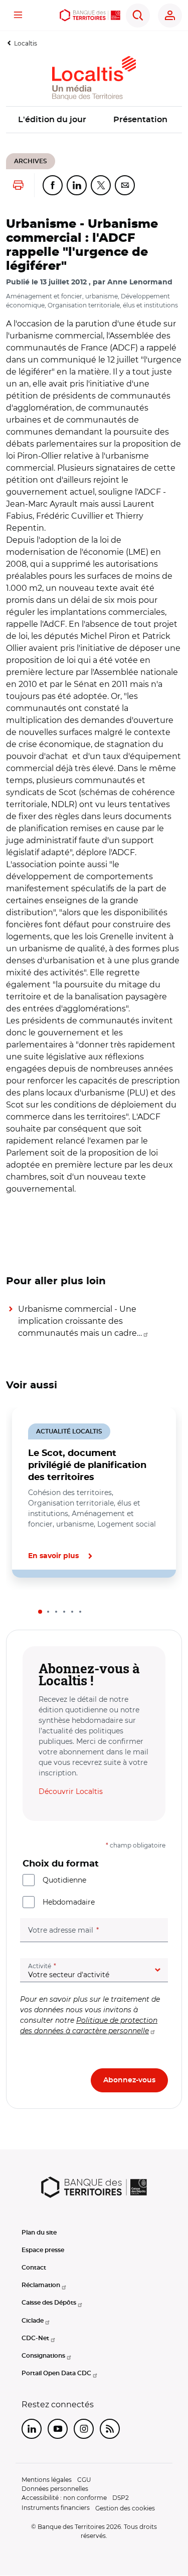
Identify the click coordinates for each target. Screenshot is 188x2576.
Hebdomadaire (69, 1902)
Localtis (26, 43)
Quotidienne (64, 1880)
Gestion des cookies (125, 2508)
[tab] (40, 1612)
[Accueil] (90, 15)
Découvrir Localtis (71, 1791)
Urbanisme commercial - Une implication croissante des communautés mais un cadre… (80, 1321)
